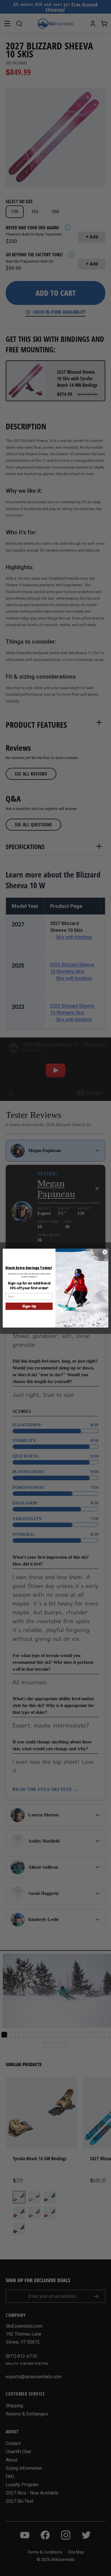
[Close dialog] (105, 1252)
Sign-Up (29, 1306)
